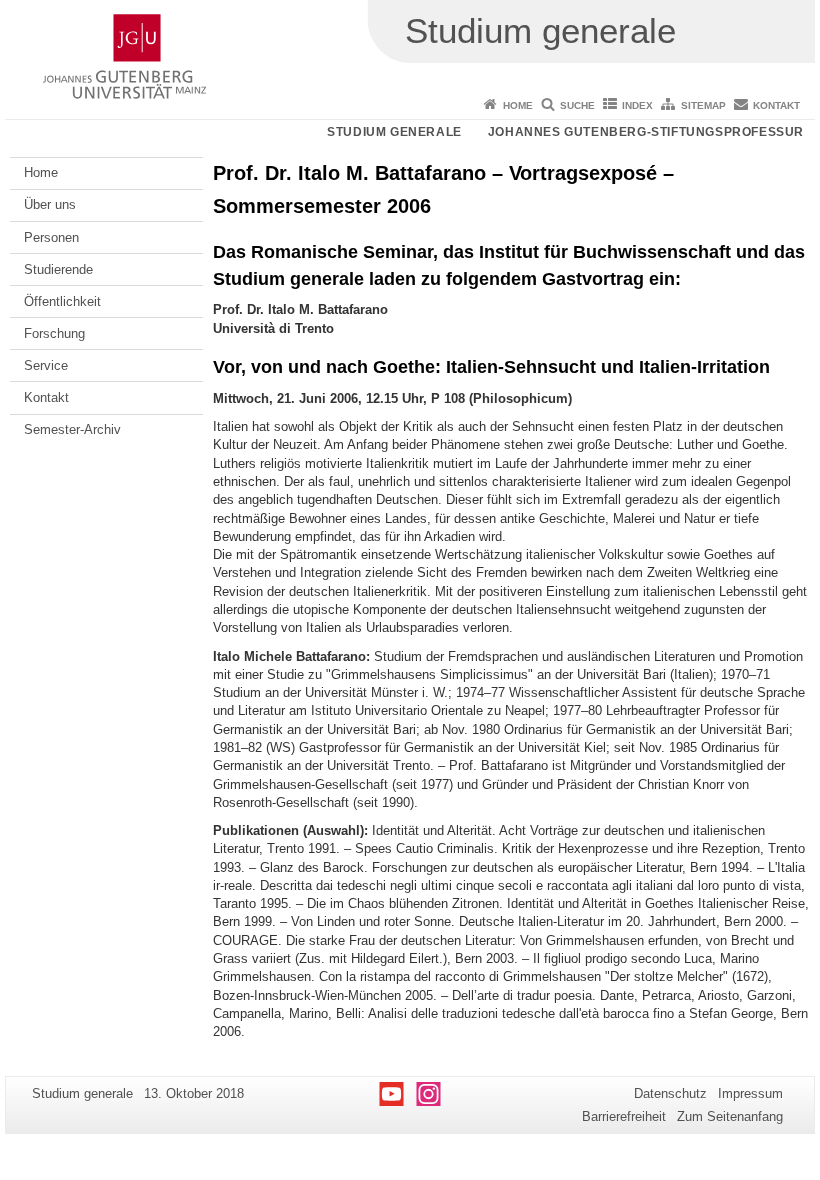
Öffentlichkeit (62, 301)
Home (518, 105)
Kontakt (776, 105)
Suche (577, 105)
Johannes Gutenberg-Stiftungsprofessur (646, 132)
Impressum (750, 1093)
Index (637, 105)
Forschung (54, 333)
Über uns (50, 204)
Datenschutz (670, 1093)
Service (46, 365)
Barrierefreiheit (624, 1116)
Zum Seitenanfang (730, 1116)
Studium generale (394, 132)
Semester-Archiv (72, 429)
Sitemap (703, 105)
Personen (51, 237)
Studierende (58, 269)
